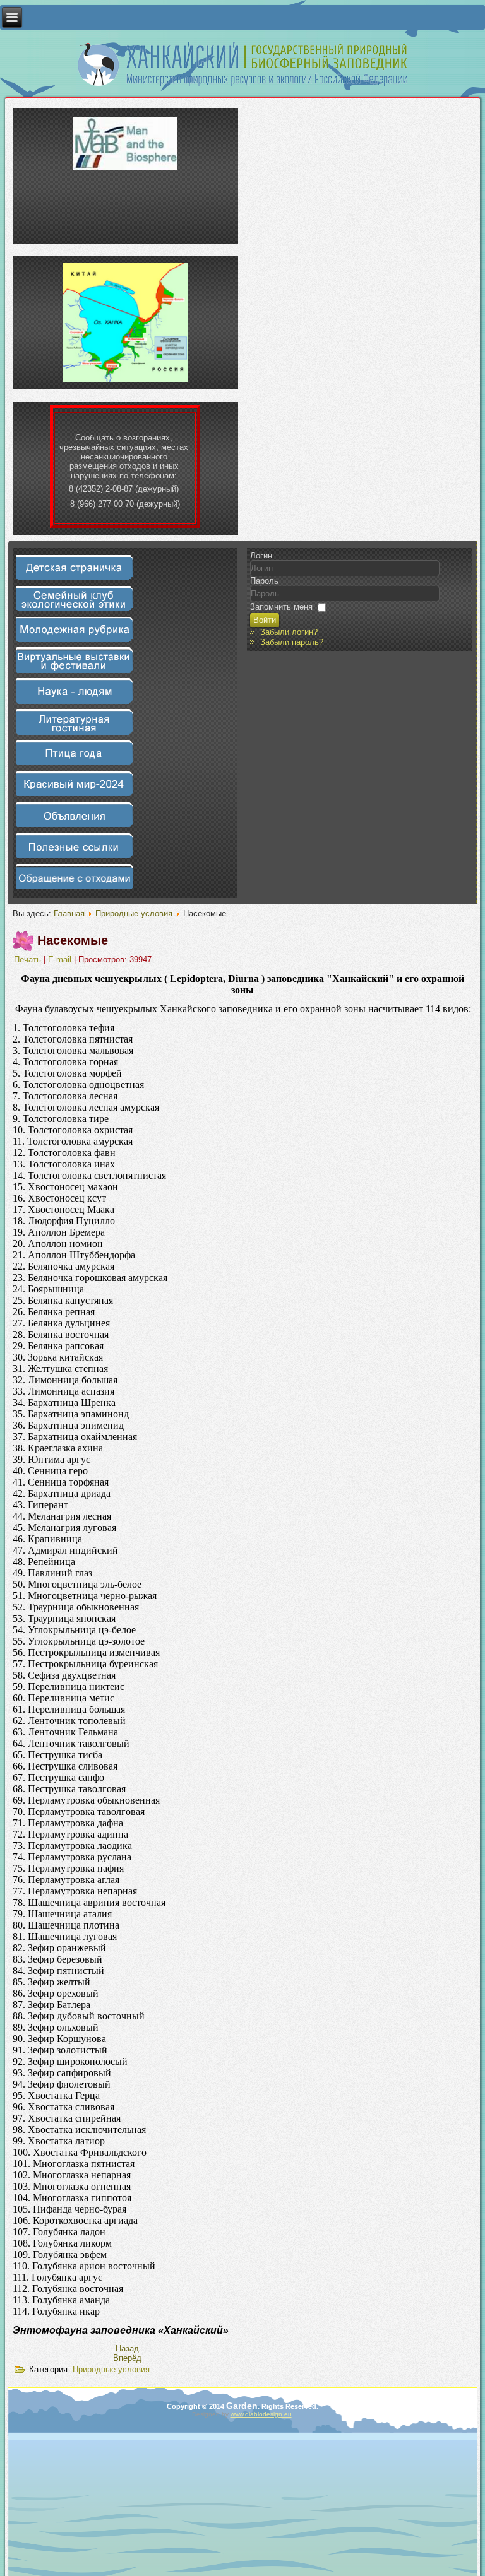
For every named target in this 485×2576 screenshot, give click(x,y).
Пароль (264, 581)
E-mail (61, 960)
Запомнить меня (281, 607)
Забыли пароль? (292, 642)
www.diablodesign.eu (261, 2414)
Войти (265, 620)
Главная (69, 913)
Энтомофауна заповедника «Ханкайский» (121, 2330)
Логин (261, 556)
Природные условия (134, 913)
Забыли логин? (289, 632)
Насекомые (73, 940)
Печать (29, 960)
